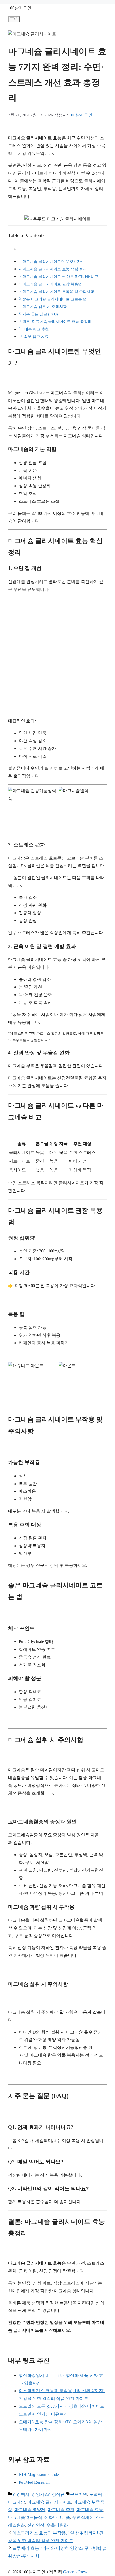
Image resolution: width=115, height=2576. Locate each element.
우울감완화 (57, 2525)
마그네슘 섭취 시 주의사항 (45, 307)
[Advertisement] (57, 655)
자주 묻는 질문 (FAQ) (40, 314)
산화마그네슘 (57, 2517)
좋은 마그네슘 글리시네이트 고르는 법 (55, 299)
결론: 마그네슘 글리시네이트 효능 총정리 (57, 322)
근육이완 (79, 2494)
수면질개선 (83, 2517)
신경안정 (36, 2525)
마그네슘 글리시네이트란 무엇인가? (52, 261)
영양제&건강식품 (48, 2494)
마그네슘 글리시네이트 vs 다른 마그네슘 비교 (60, 276)
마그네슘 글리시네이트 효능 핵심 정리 (55, 269)
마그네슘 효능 (90, 2510)
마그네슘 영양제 (30, 2510)
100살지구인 (20, 8)
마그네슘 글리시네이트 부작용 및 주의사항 (58, 292)
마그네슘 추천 (61, 2510)
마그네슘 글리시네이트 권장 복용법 (52, 284)
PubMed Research (34, 2482)
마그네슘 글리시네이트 (49, 2502)
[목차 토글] (12, 249)
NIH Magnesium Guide (39, 2474)
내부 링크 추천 (37, 329)
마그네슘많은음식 (25, 2517)
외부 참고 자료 (36, 337)
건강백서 (21, 2494)
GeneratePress (75, 2572)
